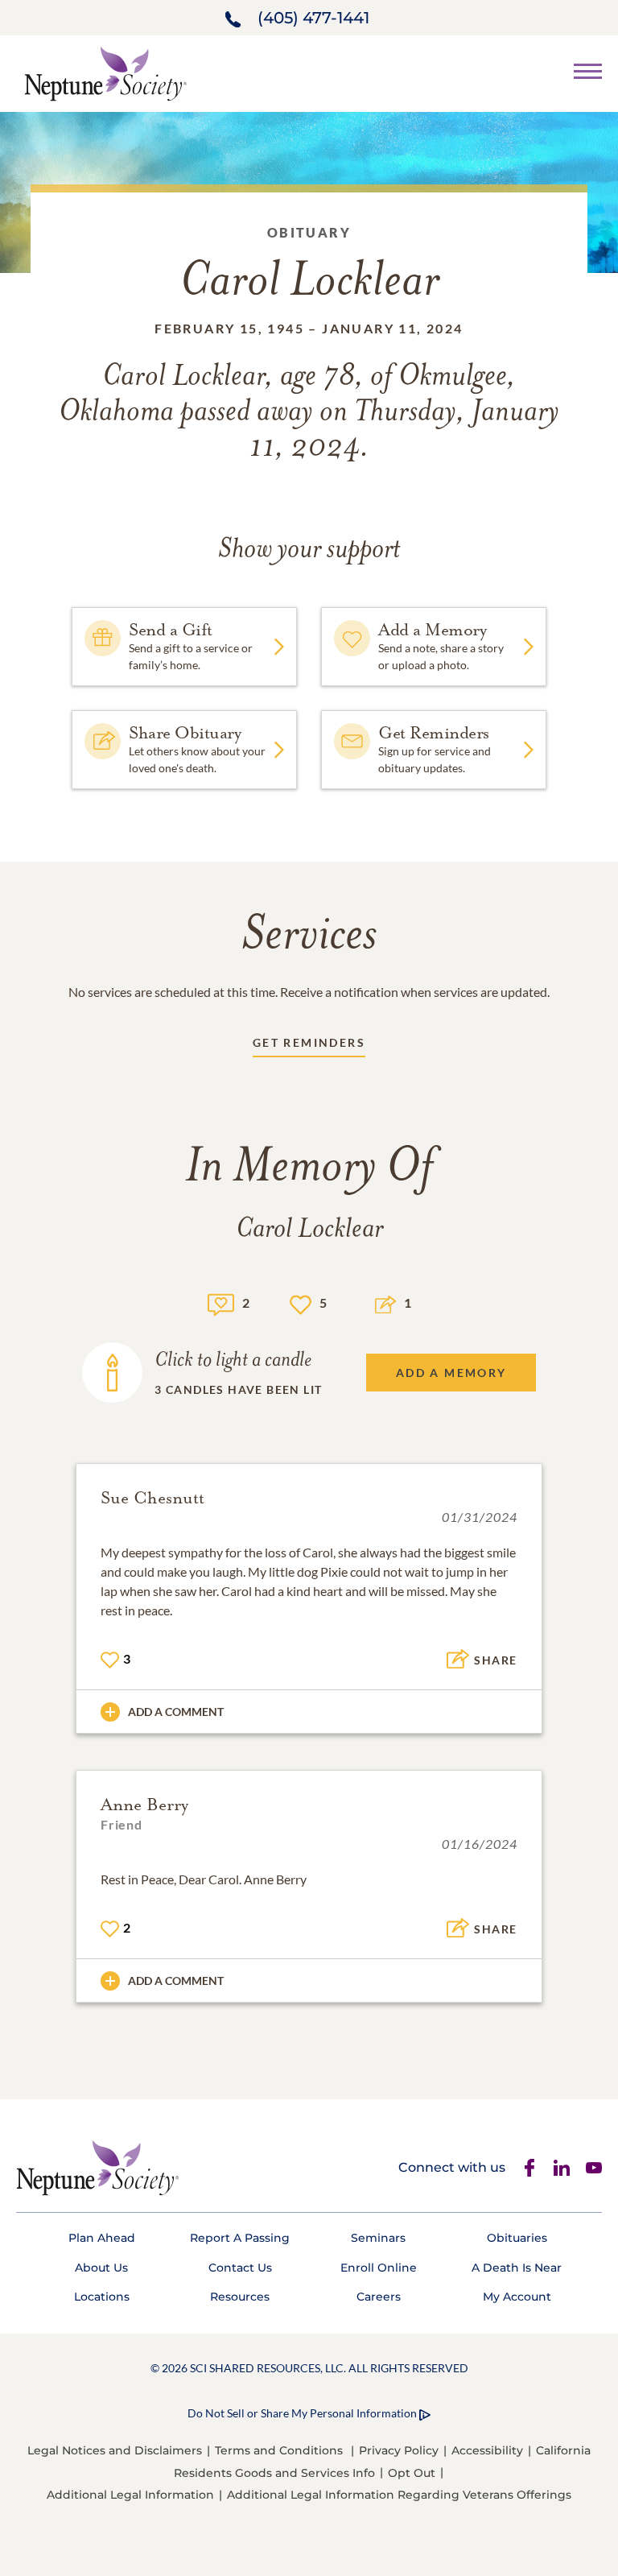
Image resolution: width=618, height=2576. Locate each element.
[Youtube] (594, 2168)
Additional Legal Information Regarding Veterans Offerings (399, 2495)
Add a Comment (176, 1712)
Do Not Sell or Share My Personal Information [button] (302, 2413)
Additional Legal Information (130, 2495)
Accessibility (487, 2450)
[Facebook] (529, 2168)
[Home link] (105, 72)
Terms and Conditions (279, 2450)
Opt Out (412, 2473)
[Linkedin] (562, 2168)
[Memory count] (221, 1302)
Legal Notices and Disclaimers (115, 2450)
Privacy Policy (399, 2450)
